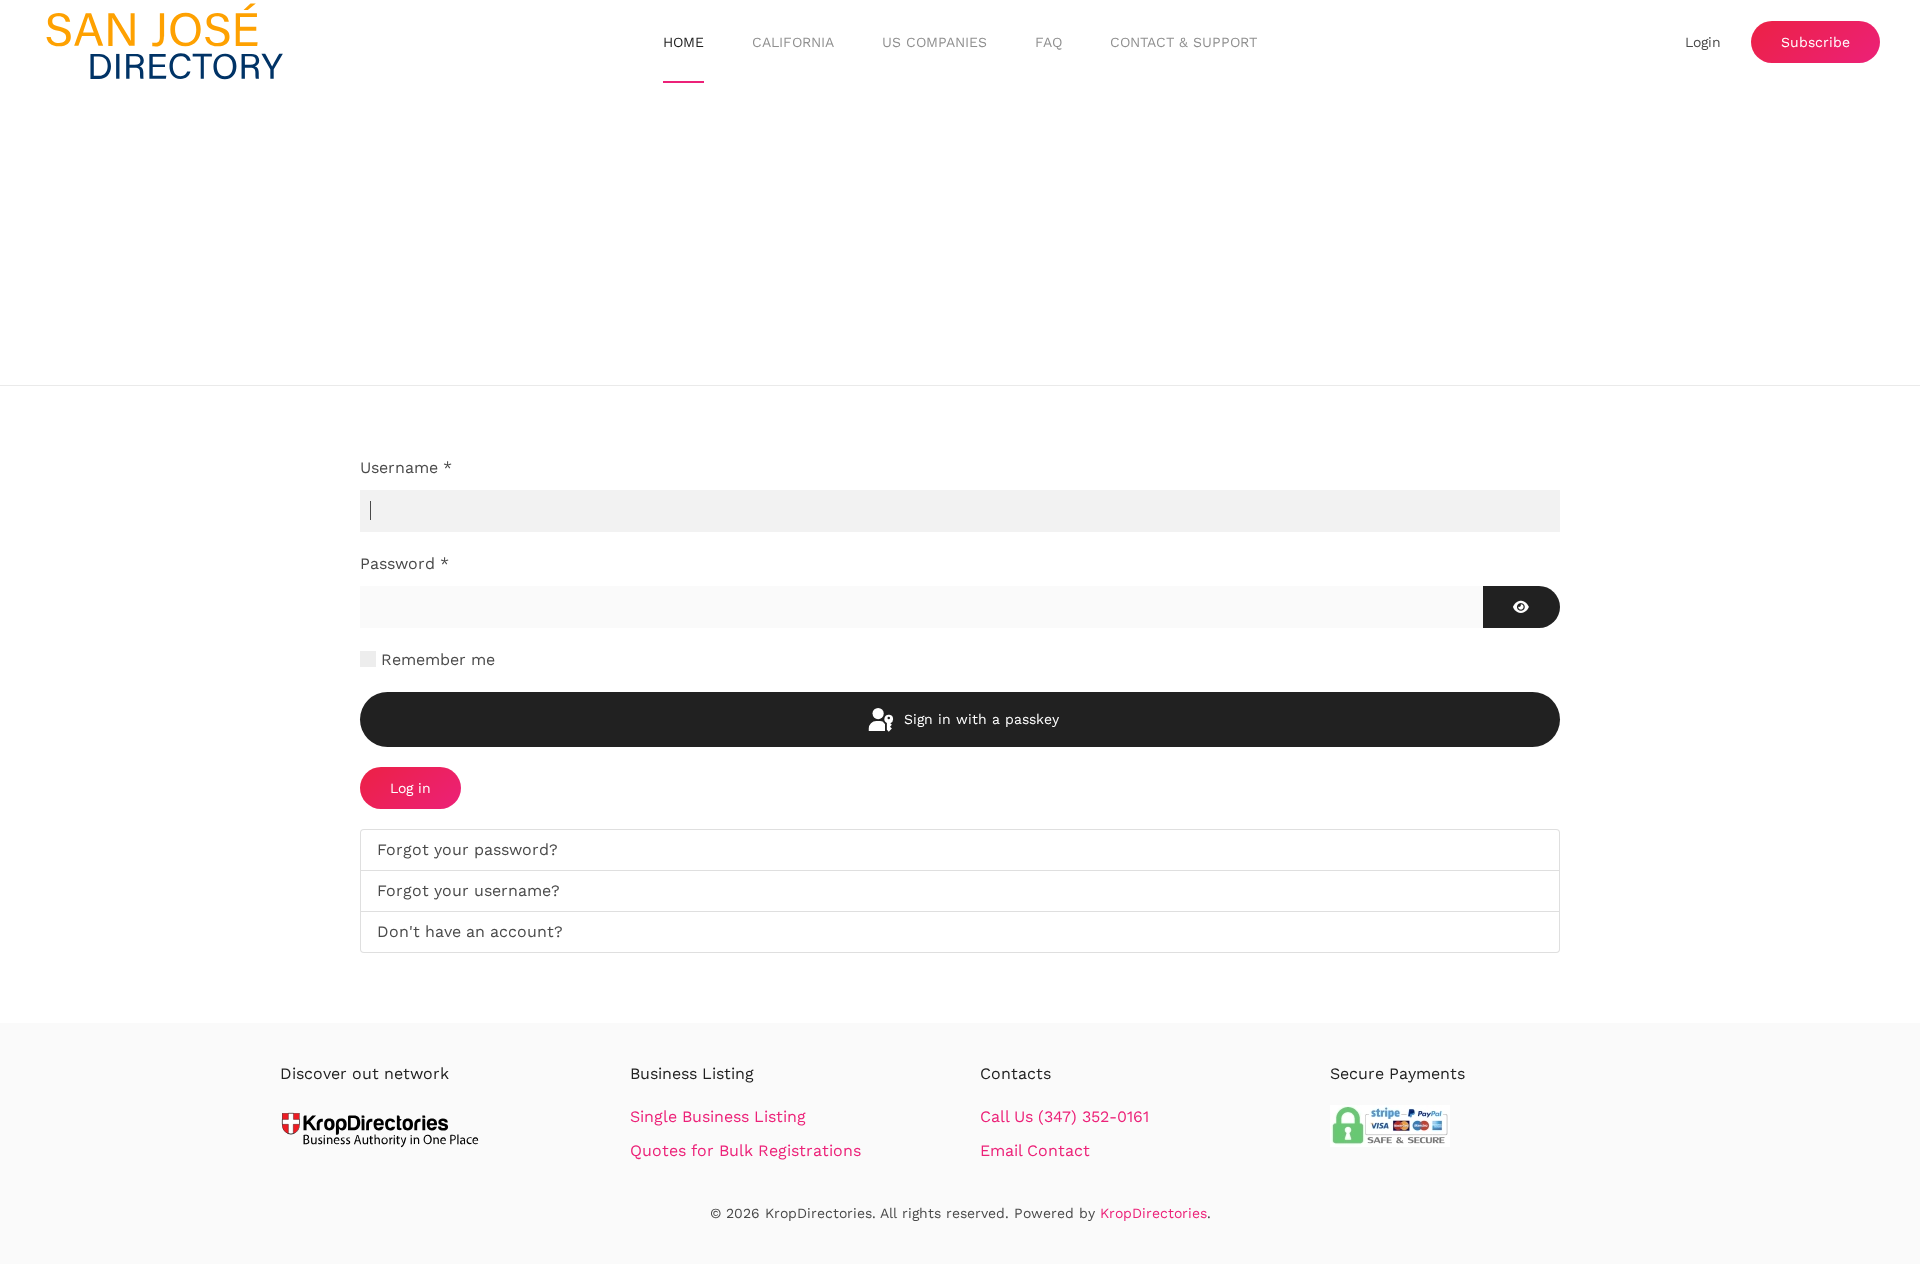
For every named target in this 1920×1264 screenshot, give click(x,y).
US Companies (934, 42)
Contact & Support (1183, 42)
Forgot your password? (467, 849)
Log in (410, 788)
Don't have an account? (470, 931)
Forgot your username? (468, 890)
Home (683, 42)
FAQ (1048, 42)
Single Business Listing (718, 1116)
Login (1703, 42)
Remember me (438, 659)
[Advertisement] (960, 235)
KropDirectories (1153, 1213)
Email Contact (1035, 1150)
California (793, 42)
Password (404, 563)
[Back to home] (165, 42)
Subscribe (1815, 42)
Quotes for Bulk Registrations (745, 1150)
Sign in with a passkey (979, 719)
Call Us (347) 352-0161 (1064, 1116)
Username (406, 467)
